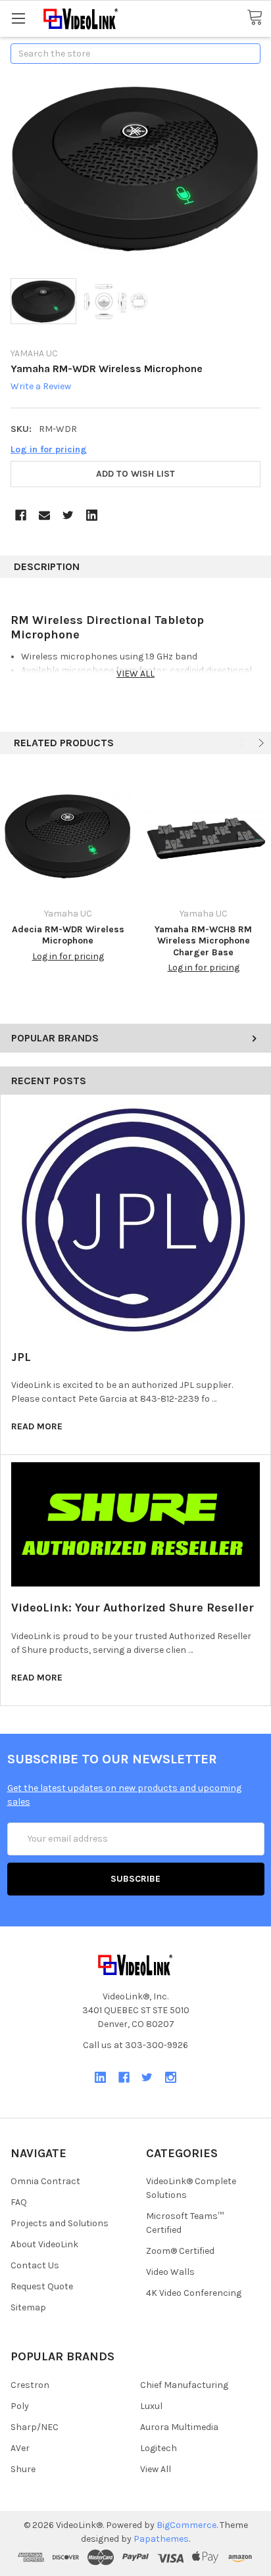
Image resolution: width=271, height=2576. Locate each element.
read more (37, 1426)
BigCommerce (186, 2525)
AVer (20, 2448)
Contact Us (35, 2265)
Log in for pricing (49, 449)
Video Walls (170, 2272)
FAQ (19, 2202)
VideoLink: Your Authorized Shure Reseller (133, 1608)
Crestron (30, 2385)
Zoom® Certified (180, 2251)
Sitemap (28, 2307)
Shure (23, 2469)
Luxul (151, 2406)
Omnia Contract (45, 2181)
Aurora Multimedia (179, 2427)
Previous (243, 743)
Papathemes (161, 2539)
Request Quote (42, 2286)
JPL (21, 1357)
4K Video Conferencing (194, 2293)
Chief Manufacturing (184, 2385)
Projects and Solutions (60, 2223)
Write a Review (41, 387)
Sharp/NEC (35, 2427)
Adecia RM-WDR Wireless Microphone (68, 935)
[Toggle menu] (18, 18)
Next (260, 743)
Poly (20, 2406)
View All (156, 2469)
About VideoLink (44, 2244)
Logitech (159, 2448)
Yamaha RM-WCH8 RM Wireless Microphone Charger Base (203, 941)
